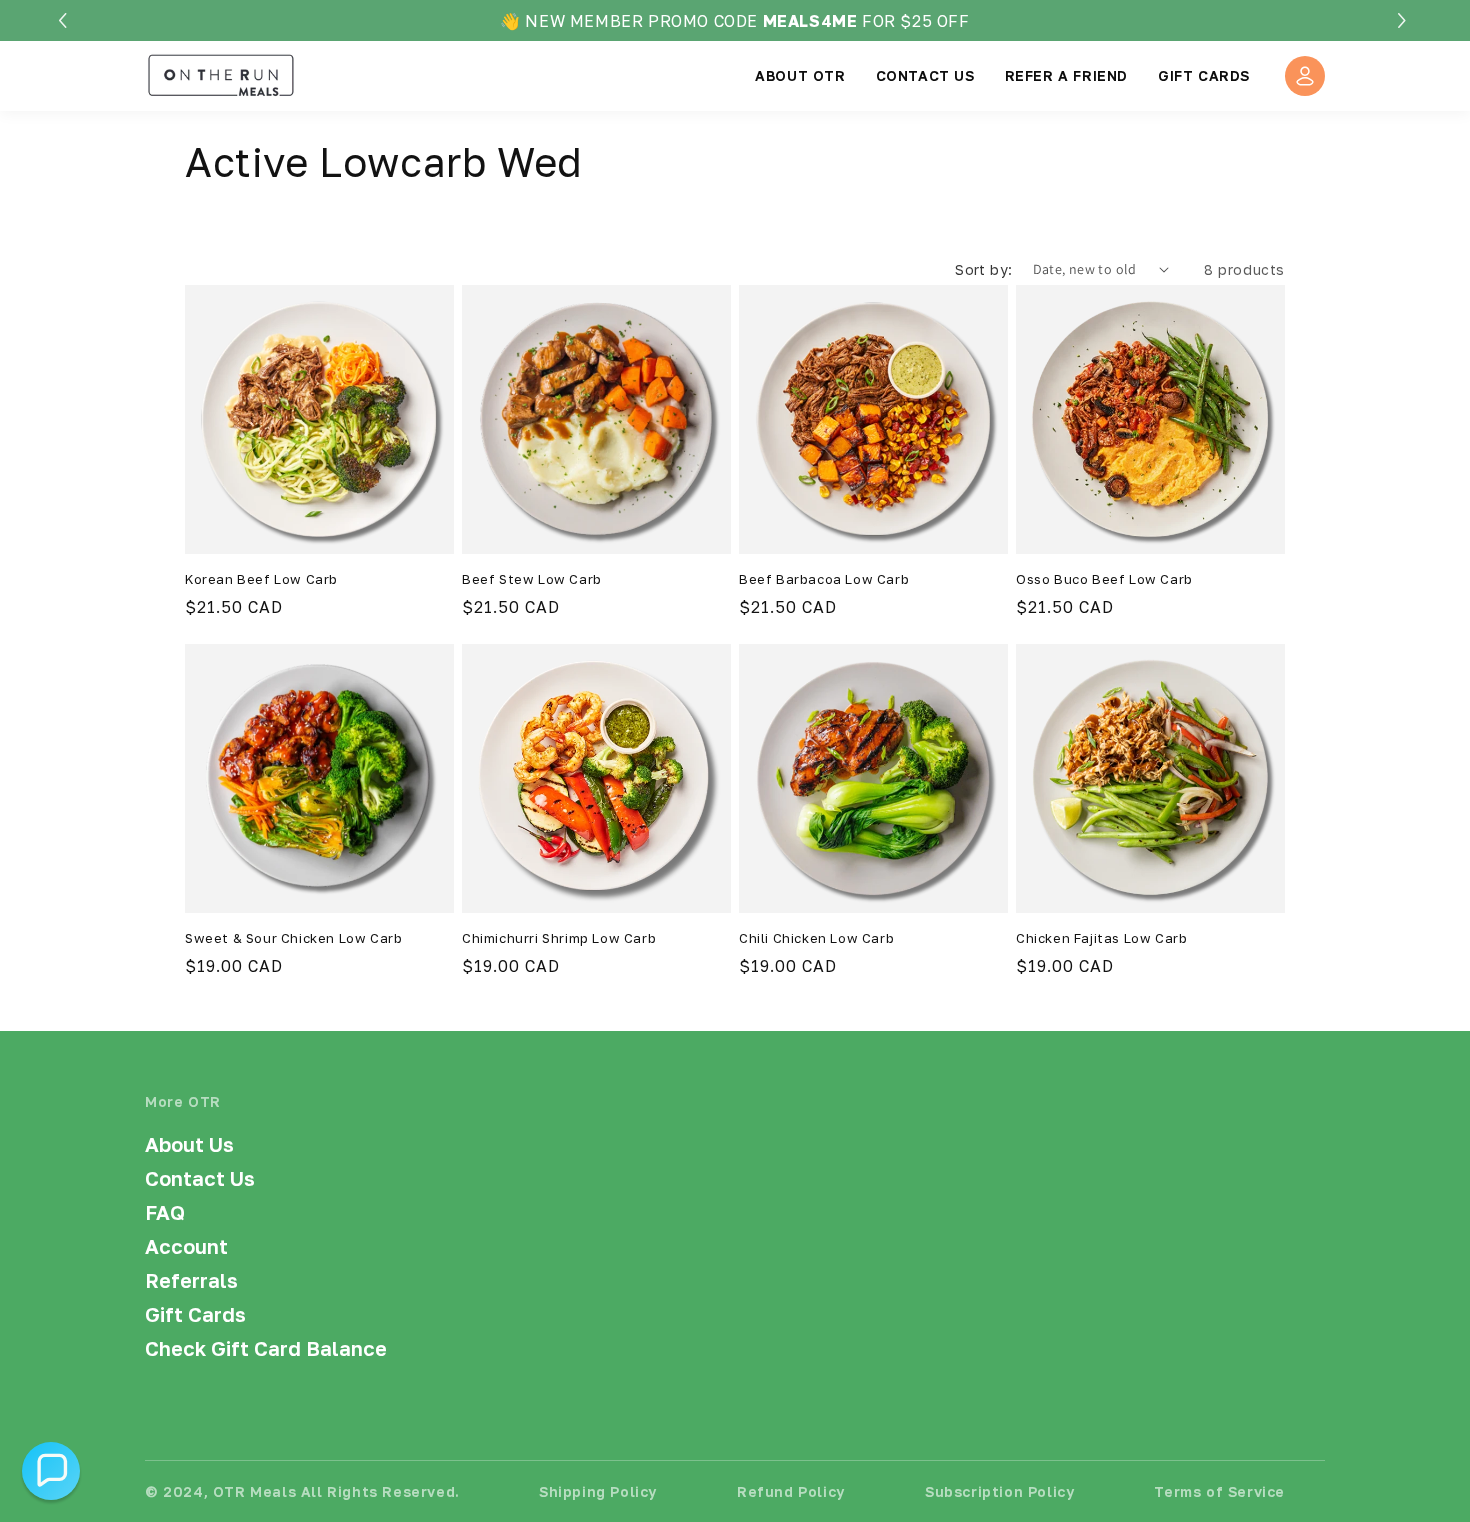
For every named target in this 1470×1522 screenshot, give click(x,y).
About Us (189, 1144)
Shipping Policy (598, 1491)
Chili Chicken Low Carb (816, 938)
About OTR (800, 75)
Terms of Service (1219, 1491)
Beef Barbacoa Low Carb (824, 579)
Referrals (191, 1280)
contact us (925, 75)
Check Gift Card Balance (266, 1348)
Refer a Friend (1066, 75)
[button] (1404, 20)
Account (186, 1246)
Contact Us (200, 1178)
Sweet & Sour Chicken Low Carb (293, 938)
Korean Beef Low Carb (261, 579)
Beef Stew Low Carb (532, 579)
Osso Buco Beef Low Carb (1104, 579)
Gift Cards (1204, 75)
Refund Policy (791, 1491)
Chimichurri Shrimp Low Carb (559, 938)
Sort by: (983, 269)
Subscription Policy (999, 1491)
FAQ (165, 1212)
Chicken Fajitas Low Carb (1101, 938)
